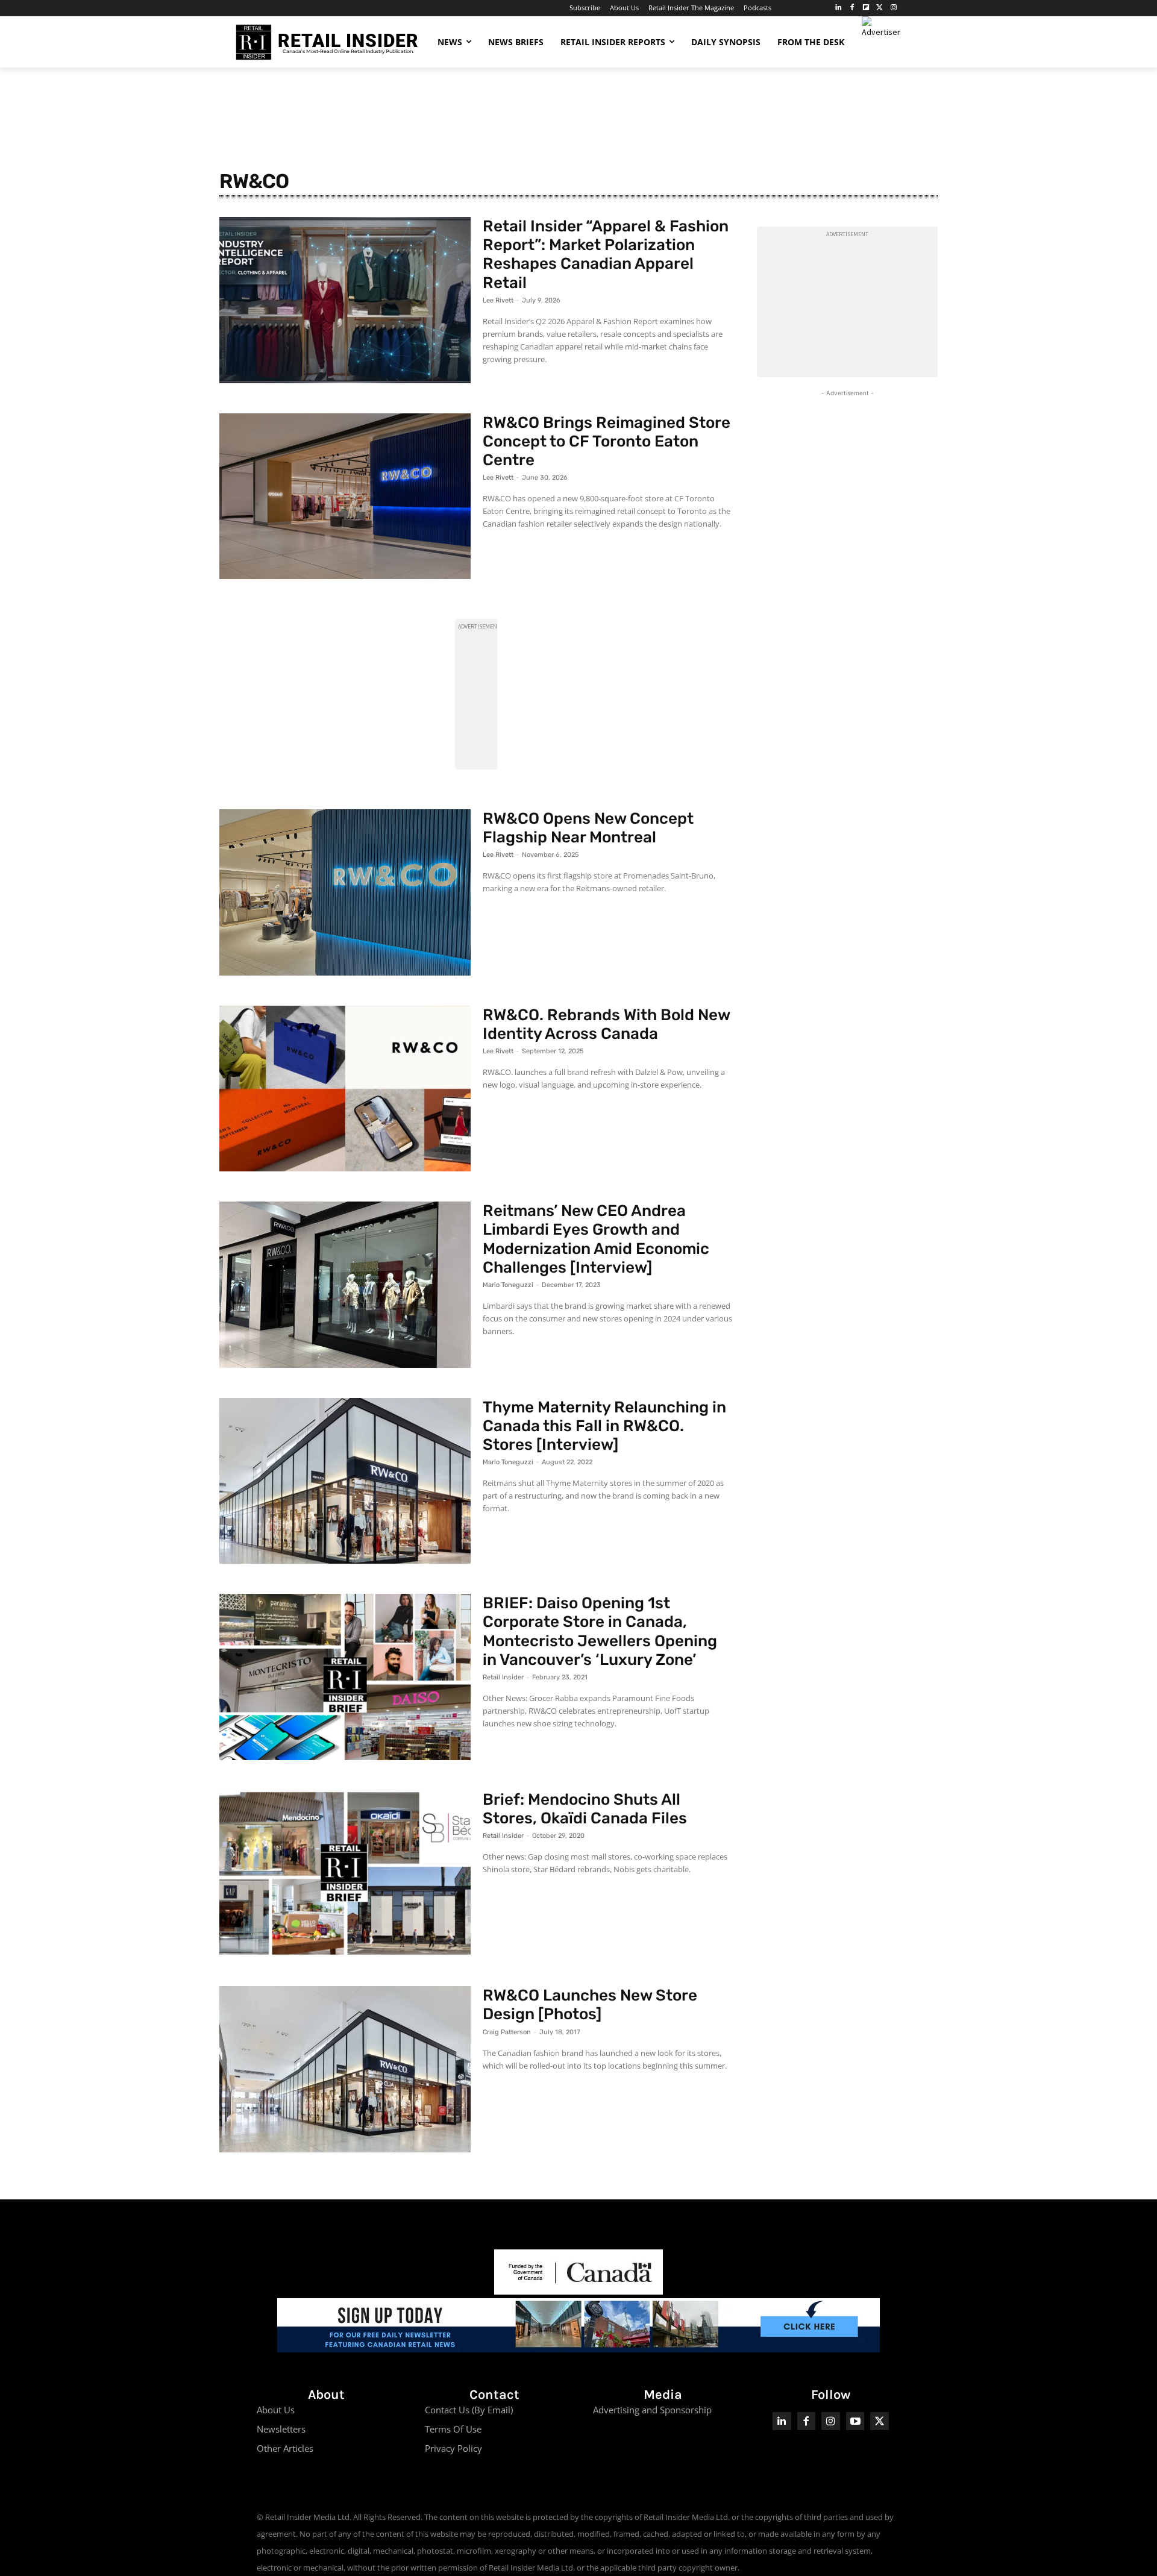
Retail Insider (503, 1677)
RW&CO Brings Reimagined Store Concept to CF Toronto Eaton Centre (607, 441)
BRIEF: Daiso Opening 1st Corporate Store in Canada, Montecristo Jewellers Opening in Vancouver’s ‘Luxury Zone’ (600, 1631)
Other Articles (285, 2448)
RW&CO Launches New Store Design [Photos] (590, 2005)
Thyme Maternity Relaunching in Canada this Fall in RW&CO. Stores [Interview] (604, 1426)
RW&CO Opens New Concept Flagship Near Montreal (588, 828)
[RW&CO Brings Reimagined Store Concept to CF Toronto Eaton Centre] (345, 497)
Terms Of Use (453, 2429)
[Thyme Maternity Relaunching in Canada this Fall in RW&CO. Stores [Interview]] (345, 1481)
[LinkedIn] (839, 8)
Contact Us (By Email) (469, 2410)
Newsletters (281, 2429)
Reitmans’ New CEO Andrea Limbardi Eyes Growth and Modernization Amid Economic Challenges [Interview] (596, 1239)
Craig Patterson (507, 2032)
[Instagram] (893, 8)
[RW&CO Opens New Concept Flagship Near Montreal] (345, 892)
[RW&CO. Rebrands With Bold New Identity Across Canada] (345, 1089)
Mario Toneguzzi (508, 1285)
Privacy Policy (453, 2448)
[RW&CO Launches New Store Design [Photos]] (345, 2069)
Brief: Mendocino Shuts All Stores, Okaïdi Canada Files (585, 1809)
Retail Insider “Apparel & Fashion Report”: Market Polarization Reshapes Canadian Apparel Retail (606, 255)
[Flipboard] (866, 8)
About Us (276, 2410)
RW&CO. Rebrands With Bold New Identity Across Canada (607, 1024)
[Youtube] (855, 2421)
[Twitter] (880, 8)
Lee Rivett (498, 300)
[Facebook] (852, 8)
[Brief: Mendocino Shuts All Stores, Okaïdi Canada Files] (345, 1873)
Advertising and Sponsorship (652, 2410)
